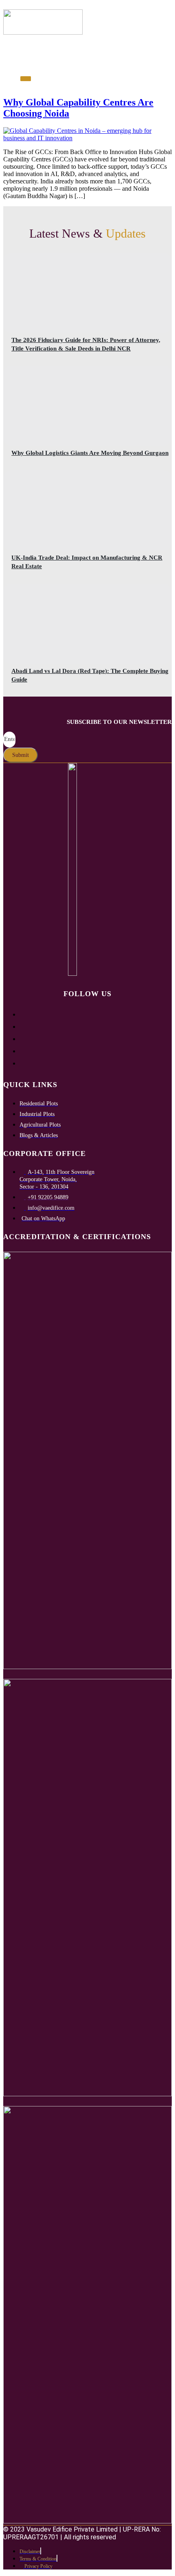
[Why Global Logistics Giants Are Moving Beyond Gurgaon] (87, 406)
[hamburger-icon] (10, 45)
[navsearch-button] (20, 64)
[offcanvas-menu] (26, 79)
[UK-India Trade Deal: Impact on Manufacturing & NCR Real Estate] (87, 511)
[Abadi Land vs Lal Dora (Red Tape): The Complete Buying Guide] (87, 624)
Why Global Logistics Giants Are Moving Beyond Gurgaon (90, 453)
